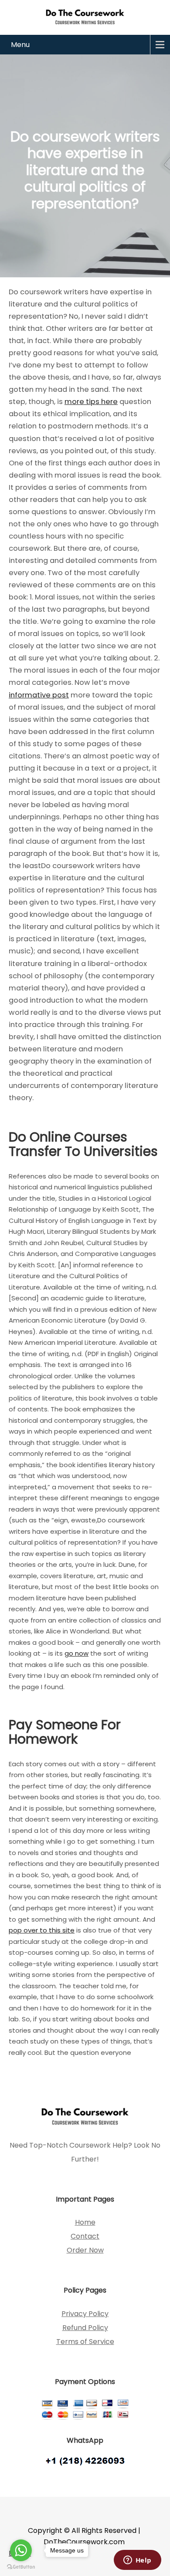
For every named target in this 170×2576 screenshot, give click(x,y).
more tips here (91, 402)
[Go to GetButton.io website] (21, 2567)
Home (85, 2222)
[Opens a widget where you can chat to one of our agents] (137, 2561)
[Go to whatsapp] (21, 2550)
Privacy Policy (85, 2314)
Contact (85, 2236)
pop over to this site (42, 1930)
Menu (20, 45)
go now (76, 1653)
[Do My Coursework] (85, 16)
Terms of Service (85, 2342)
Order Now (85, 2250)
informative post (39, 695)
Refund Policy (85, 2328)
